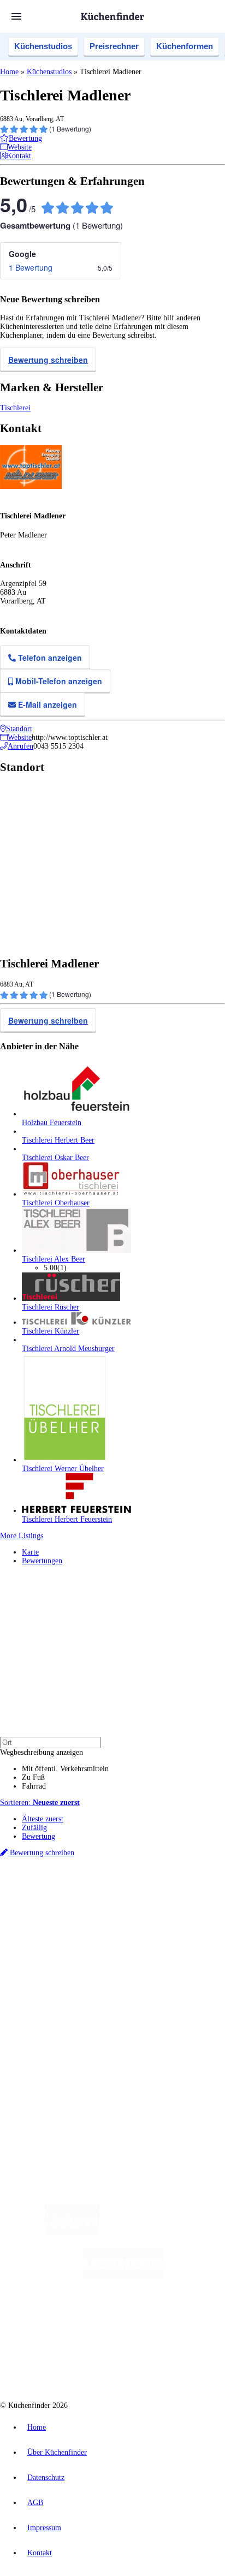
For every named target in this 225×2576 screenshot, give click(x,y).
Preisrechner (114, 46)
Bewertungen (42, 1561)
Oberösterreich (188, 1900)
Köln (105, 1909)
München (123, 1900)
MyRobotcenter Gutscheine (136, 1926)
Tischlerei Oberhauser (56, 1203)
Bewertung (39, 1836)
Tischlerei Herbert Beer (58, 1140)
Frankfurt (83, 1909)
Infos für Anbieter (50, 2038)
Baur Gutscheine (76, 1926)
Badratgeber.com (48, 2008)
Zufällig (34, 1828)
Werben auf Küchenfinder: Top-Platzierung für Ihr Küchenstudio (122, 2047)
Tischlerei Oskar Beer (55, 1158)
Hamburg (95, 1900)
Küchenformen (185, 46)
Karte (30, 1552)
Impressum (44, 2528)
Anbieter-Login (53, 2064)
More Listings (22, 1536)
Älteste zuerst (43, 1819)
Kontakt (40, 2553)
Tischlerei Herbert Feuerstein (67, 1519)
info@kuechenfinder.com (39, 2103)
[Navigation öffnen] (16, 16)
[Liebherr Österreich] (123, 2276)
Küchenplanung (46, 1965)
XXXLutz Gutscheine (127, 1918)
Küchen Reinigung (51, 1973)
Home (9, 72)
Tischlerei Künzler (51, 1331)
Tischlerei (15, 408)
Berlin (72, 1900)
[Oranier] (89, 2320)
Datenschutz (46, 2478)
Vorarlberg (152, 1900)
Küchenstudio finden (54, 1882)
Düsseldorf (53, 1909)
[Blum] (72, 2233)
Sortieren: (40, 1803)
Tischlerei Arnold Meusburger (68, 1349)
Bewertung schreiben (48, 360)
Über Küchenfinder (52, 1991)
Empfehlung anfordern (57, 1891)
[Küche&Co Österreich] (152, 2363)
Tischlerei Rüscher (51, 1307)
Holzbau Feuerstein (52, 1123)
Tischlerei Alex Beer (54, 1259)
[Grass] (163, 2233)
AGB (35, 2503)
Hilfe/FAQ (38, 2000)
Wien (29, 1909)
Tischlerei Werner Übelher (63, 1469)
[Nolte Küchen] (178, 2320)
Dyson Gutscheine (183, 1918)
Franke (149, 1909)
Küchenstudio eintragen (58, 2056)
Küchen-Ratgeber (49, 1982)
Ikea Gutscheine (75, 1918)
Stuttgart (126, 1909)
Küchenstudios (43, 46)
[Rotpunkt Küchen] (71, 2363)
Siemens (173, 1909)
